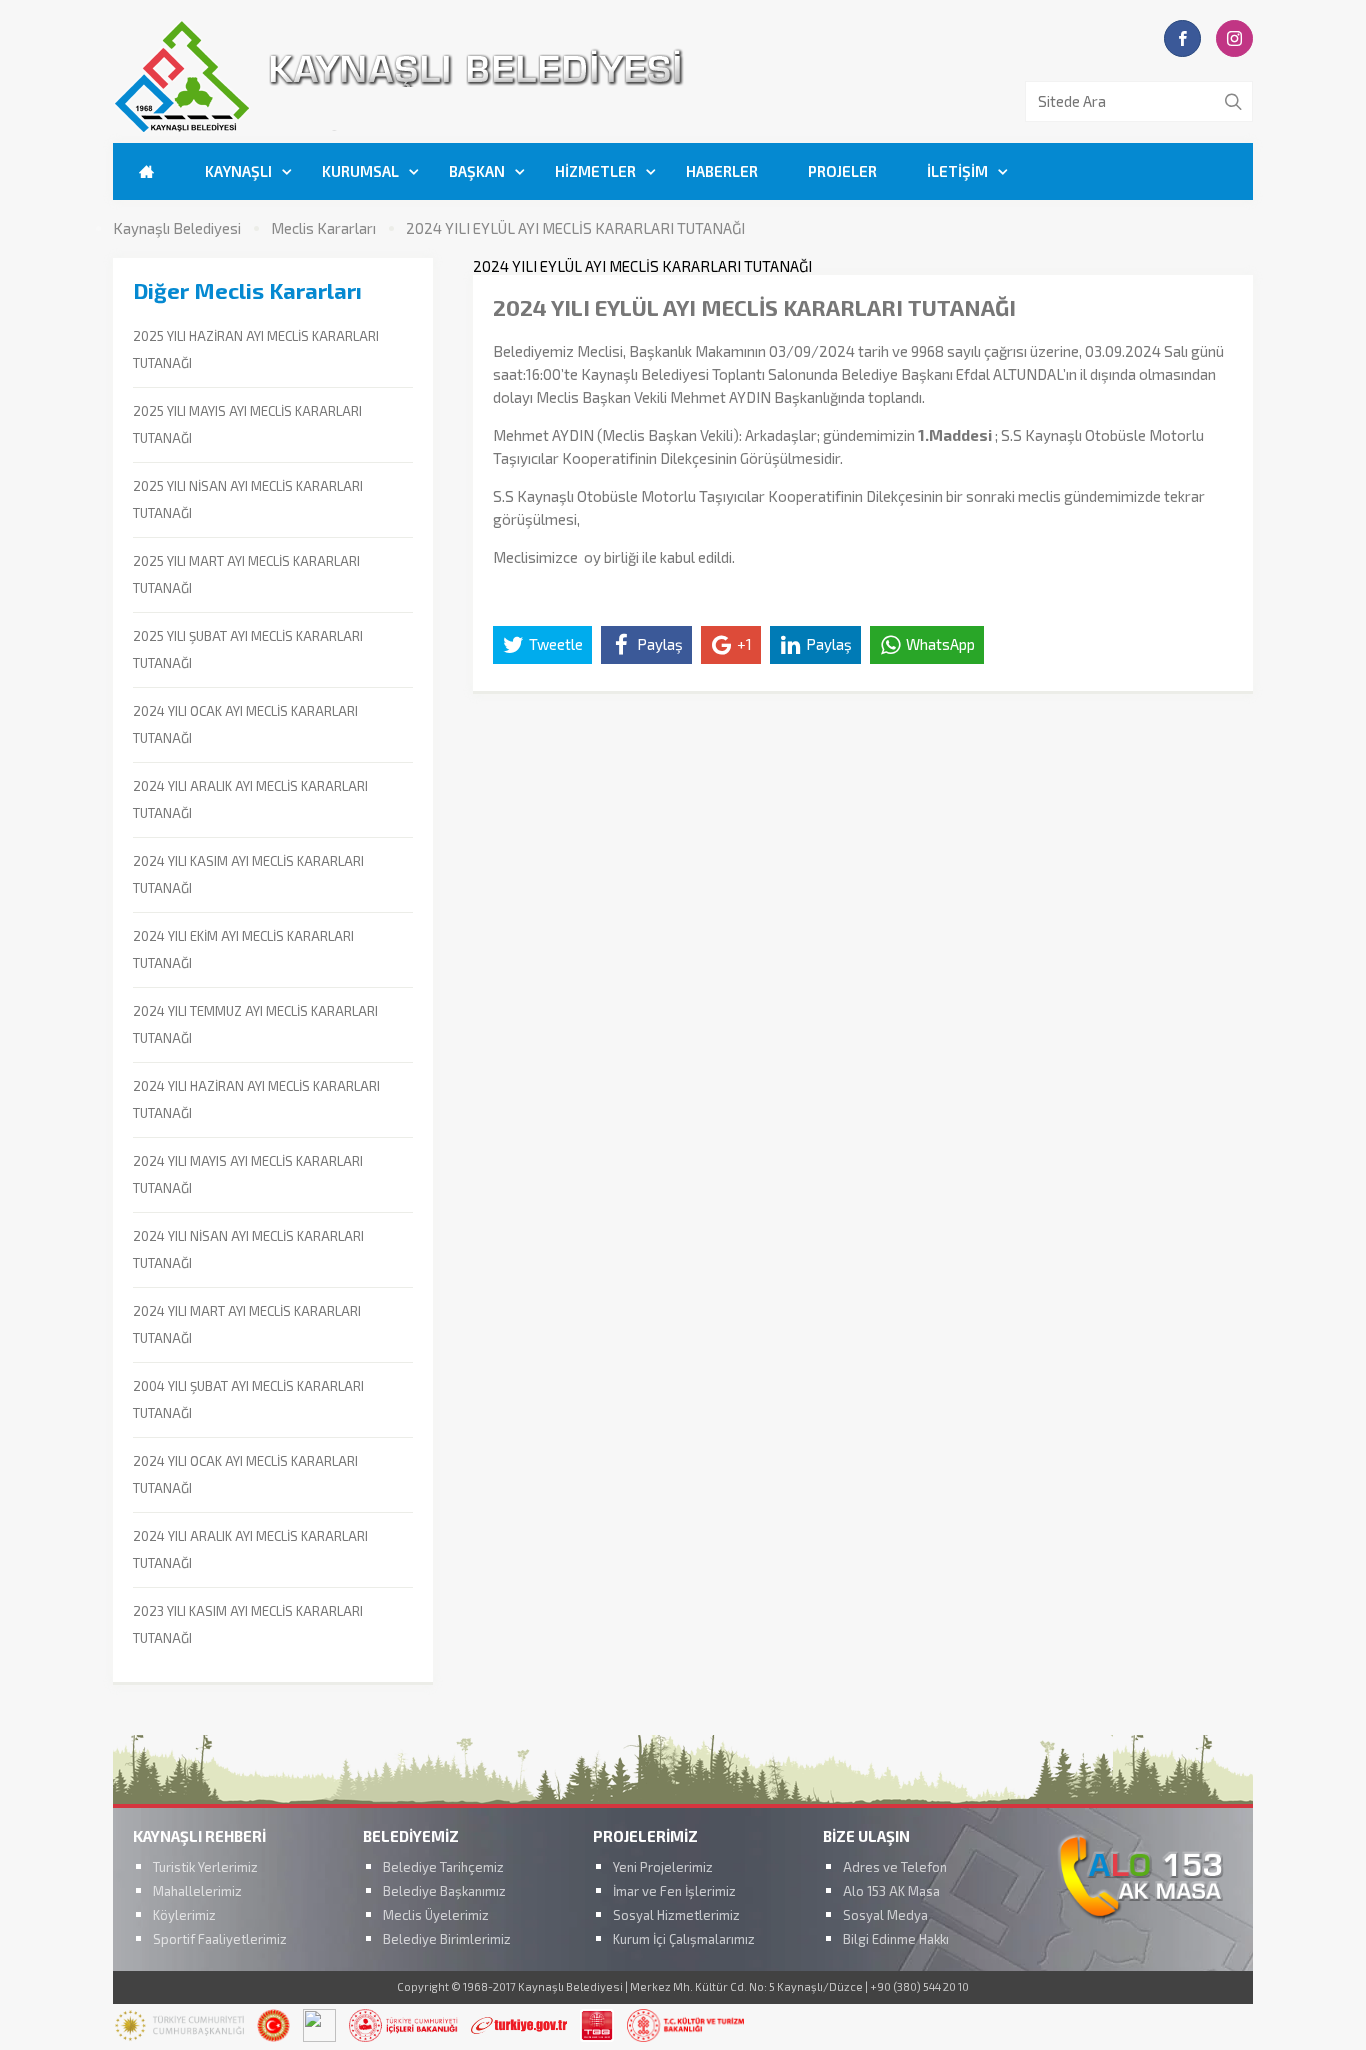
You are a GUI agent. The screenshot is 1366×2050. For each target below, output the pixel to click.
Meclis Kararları (323, 228)
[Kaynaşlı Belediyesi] (513, 129)
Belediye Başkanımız (444, 1891)
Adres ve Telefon (895, 1867)
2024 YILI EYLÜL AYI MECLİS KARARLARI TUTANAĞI (575, 228)
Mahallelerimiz (197, 1891)
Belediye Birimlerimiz (447, 1939)
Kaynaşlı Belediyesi (177, 228)
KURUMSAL (360, 171)
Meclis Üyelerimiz (436, 1915)
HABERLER (722, 171)
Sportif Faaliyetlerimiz (220, 1939)
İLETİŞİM (957, 171)
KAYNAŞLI (238, 171)
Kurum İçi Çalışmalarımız (684, 1939)
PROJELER (842, 171)
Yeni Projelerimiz (663, 1867)
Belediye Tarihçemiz (443, 1867)
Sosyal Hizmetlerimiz (676, 1915)
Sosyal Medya (885, 1915)
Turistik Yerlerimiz (205, 1867)
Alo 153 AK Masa (891, 1891)
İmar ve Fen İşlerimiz (674, 1891)
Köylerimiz (184, 1915)
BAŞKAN (477, 171)
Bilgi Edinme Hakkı (896, 1939)
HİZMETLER (595, 171)
